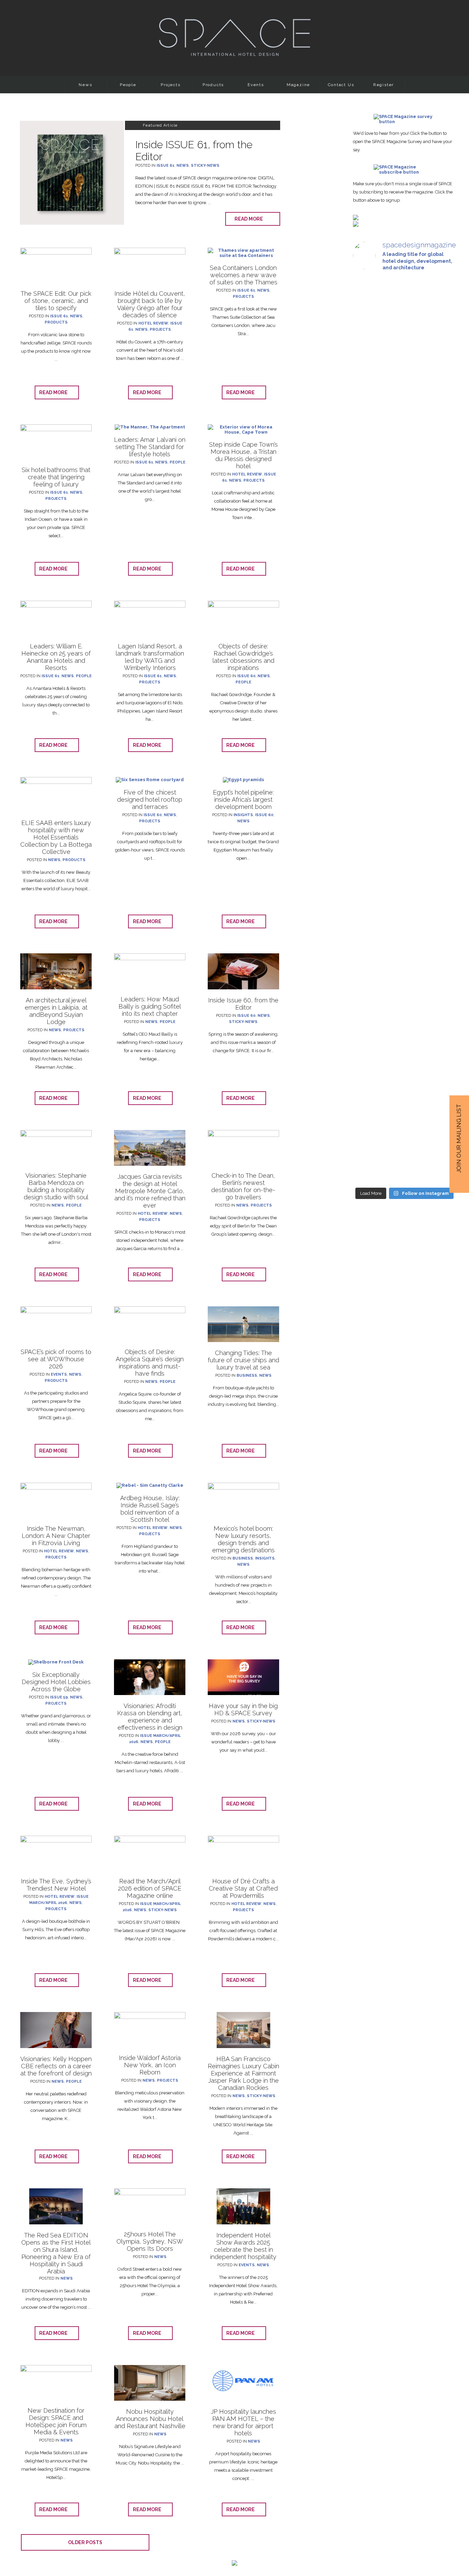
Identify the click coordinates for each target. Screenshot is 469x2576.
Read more (250, 219)
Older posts (85, 2542)
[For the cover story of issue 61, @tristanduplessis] (440, 390)
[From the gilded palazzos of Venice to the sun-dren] (369, 615)
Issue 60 (246, 676)
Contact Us (341, 85)
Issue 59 (59, 1697)
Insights (243, 815)
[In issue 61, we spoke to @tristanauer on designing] (404, 367)
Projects (170, 85)
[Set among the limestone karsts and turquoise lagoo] (369, 1017)
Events (256, 85)
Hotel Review (153, 323)
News (85, 85)
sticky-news (205, 166)
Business (247, 1375)
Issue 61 (165, 166)
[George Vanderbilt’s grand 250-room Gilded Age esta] (404, 999)
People (128, 85)
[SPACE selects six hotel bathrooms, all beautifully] (369, 367)
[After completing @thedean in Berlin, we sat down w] (440, 917)
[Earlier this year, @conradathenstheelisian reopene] (404, 677)
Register (384, 85)
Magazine (298, 85)
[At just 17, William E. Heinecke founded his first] (440, 605)
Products (213, 85)
